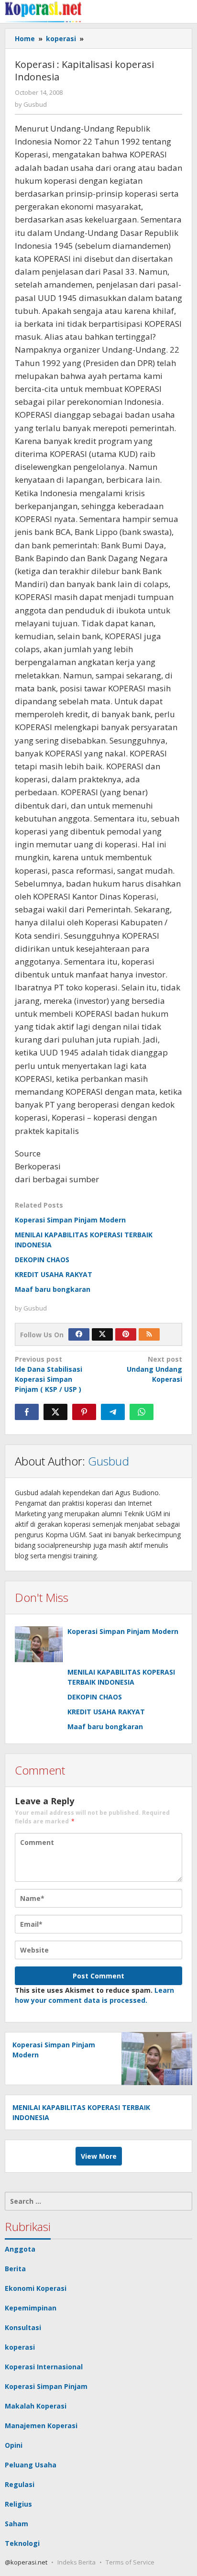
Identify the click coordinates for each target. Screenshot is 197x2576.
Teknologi (22, 2543)
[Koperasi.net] (43, 11)
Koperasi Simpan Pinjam (46, 2386)
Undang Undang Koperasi (154, 1369)
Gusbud (109, 1461)
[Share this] (27, 1412)
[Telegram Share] (113, 1412)
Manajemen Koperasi (41, 2426)
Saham (16, 2524)
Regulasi (20, 2484)
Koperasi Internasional (44, 2367)
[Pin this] (84, 1412)
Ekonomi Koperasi (36, 2288)
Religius (18, 2504)
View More (99, 2156)
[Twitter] (102, 1334)
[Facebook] (79, 1334)
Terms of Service (130, 2562)
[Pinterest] (126, 1334)
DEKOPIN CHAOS (42, 1260)
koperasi (20, 2347)
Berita (15, 2269)
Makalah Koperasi (36, 2406)
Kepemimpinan (31, 2308)
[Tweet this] (55, 1412)
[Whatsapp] (142, 1412)
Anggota (20, 2249)
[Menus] (186, 11)
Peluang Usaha (31, 2465)
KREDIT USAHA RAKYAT (54, 1274)
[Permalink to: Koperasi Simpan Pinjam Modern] (39, 1644)
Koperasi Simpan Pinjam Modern (70, 1220)
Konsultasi (23, 2327)
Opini (14, 2445)
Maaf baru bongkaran (53, 1289)
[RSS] (149, 1334)
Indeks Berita (77, 2562)
